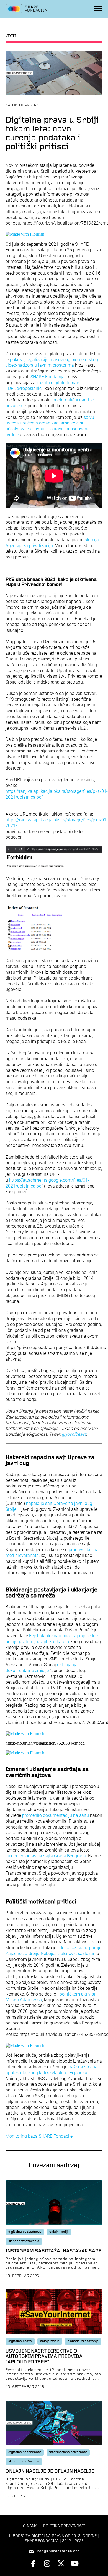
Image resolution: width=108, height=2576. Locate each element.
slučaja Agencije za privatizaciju (52, 543)
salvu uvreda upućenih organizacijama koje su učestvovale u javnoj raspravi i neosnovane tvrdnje (50, 426)
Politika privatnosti (64, 2526)
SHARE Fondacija (47, 377)
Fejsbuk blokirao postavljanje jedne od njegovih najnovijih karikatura (52, 1639)
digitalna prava (20, 2341)
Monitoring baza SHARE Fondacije (39, 2136)
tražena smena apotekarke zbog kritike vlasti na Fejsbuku (52, 2070)
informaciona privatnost (68, 2452)
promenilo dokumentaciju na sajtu (56, 1815)
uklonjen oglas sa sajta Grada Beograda (47, 1856)
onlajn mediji (59, 2232)
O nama (30, 2526)
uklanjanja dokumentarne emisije (42, 1668)
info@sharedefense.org (58, 2551)
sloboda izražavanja (24, 2241)
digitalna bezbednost (25, 2232)
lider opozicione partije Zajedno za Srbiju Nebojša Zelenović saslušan (53, 1951)
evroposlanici (30, 388)
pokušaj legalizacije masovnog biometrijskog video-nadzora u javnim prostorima (52, 362)
